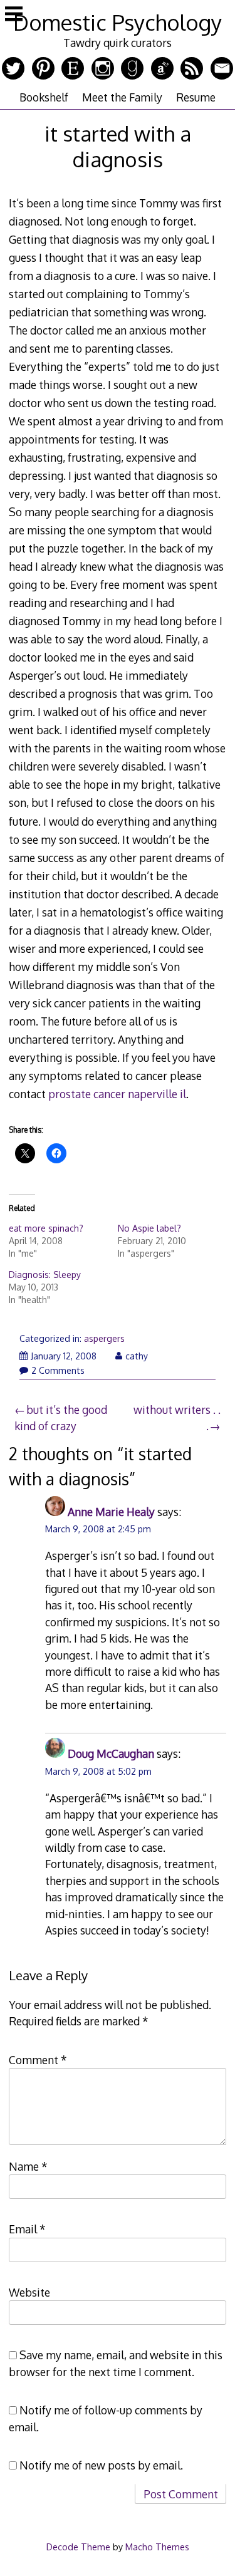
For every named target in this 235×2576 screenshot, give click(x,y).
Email (27, 2229)
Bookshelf (44, 97)
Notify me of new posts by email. (101, 2465)
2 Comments (58, 1370)
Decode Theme (78, 2547)
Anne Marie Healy (111, 1512)
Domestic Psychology (118, 22)
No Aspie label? (149, 1228)
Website (29, 2292)
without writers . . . (177, 1418)
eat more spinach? (46, 1228)
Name (28, 2166)
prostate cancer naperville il (117, 1094)
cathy (137, 1356)
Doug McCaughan (111, 1753)
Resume (196, 97)
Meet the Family (122, 97)
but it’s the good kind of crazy (61, 1418)
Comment (38, 2060)
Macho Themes (157, 2547)
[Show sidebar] (14, 15)
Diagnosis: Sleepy (45, 1275)
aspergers (104, 1338)
